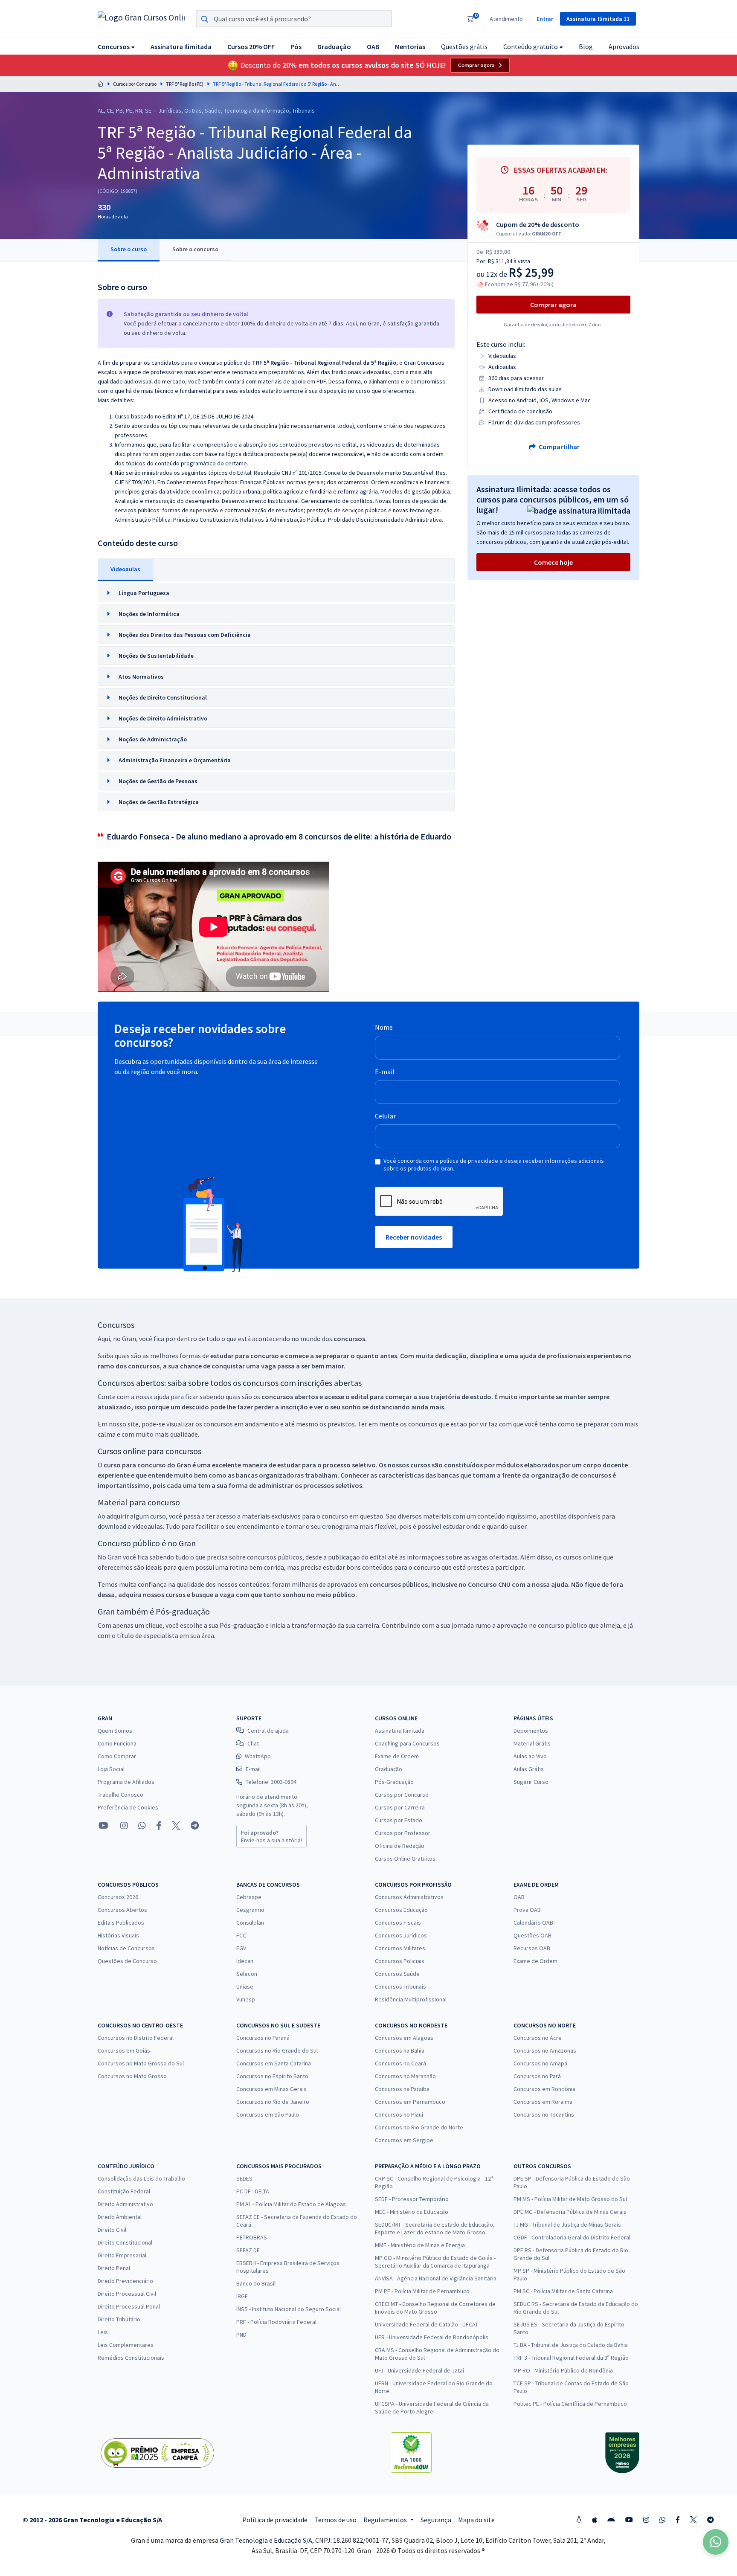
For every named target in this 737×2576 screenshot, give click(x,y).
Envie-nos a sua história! (271, 1836)
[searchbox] (294, 19)
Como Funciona (117, 1743)
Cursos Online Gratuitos (405, 1859)
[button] (116, 46)
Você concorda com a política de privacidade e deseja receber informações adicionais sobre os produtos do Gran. (494, 1165)
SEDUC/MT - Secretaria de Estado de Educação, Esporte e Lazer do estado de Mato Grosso (435, 2228)
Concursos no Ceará (400, 2063)
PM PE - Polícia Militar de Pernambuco (422, 2291)
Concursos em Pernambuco (410, 2102)
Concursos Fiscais (398, 1923)
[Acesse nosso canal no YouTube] (103, 1826)
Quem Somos (115, 1731)
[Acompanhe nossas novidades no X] (176, 1826)
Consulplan (250, 1923)
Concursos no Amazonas (545, 2050)
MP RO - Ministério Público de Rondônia (563, 2370)
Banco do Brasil (256, 2283)
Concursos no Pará (537, 2076)
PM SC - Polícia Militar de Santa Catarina (563, 2291)
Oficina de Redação (400, 1846)
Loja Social (111, 1769)
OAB (519, 1897)
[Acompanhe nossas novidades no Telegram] (195, 1826)
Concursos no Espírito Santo (272, 2076)
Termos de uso (335, 2520)
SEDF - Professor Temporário (412, 2199)
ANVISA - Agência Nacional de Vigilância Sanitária (436, 2278)
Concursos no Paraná (263, 2038)
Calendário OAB (533, 1923)
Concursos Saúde (397, 1974)
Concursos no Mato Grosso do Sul (141, 2063)
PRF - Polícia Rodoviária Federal (276, 2322)
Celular (385, 1116)
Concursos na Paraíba (402, 2089)
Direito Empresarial (122, 2255)
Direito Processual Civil (127, 2294)
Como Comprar (117, 1756)
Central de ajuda (268, 1731)
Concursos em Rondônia (544, 2089)
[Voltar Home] (101, 84)
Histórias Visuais (118, 1935)
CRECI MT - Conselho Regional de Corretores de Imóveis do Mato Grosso (435, 2308)
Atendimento (506, 19)
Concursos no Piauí (399, 2114)
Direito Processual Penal (129, 2306)
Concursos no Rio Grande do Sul (277, 2050)
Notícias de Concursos (126, 1948)
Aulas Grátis (529, 1769)
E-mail (385, 1072)
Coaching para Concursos (407, 1743)
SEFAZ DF (248, 2250)
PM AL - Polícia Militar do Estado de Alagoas (291, 2204)
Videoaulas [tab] (125, 569)
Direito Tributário (119, 2319)
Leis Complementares (126, 2345)
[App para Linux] (579, 2520)
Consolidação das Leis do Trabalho (141, 2178)
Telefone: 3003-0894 (271, 1782)
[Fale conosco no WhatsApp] (142, 1826)
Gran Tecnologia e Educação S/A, (267, 2540)
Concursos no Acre (538, 2038)
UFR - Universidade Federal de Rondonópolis (432, 2337)
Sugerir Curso (531, 1782)
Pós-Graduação (394, 1782)
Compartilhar (559, 447)
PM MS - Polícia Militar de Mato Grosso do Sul (570, 2199)
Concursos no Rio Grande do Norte (419, 2127)
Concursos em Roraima (543, 2102)
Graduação (389, 1769)
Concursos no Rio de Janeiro (273, 2102)
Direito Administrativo (125, 2204)
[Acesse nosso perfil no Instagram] (123, 1825)
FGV (241, 1948)
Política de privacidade (275, 2520)
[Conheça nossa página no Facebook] (159, 1826)
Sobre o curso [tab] (129, 249)
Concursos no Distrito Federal (136, 2038)
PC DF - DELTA (253, 2191)
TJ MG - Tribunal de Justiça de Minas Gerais (567, 2225)
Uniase (245, 1986)
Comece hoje (553, 562)
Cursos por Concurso (135, 84)
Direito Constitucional (125, 2242)
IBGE (242, 2296)
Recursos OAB (532, 1948)
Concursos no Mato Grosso (132, 2076)
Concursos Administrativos (409, 1897)
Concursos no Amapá (540, 2063)
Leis (103, 2332)
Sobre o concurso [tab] (195, 249)
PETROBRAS (252, 2237)
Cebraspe (249, 1897)
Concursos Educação (401, 1910)
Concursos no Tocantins (544, 2114)
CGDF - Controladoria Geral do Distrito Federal (572, 2237)
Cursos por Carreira (400, 1807)
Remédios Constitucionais (131, 2358)
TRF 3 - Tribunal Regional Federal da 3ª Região (571, 2358)
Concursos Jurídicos (401, 1935)
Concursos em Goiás (124, 2050)
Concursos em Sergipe (404, 2140)
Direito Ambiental (120, 2217)
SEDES (244, 2178)
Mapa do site (476, 2520)
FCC (241, 1935)
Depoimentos (531, 1731)
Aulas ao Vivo (530, 1756)
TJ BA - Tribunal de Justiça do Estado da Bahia (571, 2345)
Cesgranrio (250, 1910)
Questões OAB (532, 1935)
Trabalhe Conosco (120, 1795)
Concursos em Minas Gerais (271, 2089)
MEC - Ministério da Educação (412, 2212)
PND (241, 2335)
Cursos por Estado (399, 1820)
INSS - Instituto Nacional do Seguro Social (289, 2309)
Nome (384, 1027)
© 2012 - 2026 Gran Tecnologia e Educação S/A (92, 2520)
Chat (253, 1743)
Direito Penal (114, 2268)
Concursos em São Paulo (268, 2114)
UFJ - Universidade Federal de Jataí (419, 2370)
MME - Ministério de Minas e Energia (420, 2245)
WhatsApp (258, 1756)
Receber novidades (414, 1237)
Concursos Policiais (400, 1961)
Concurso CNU (489, 1584)
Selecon (247, 1974)
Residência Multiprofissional (411, 1999)
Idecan (245, 1961)
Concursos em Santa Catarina (274, 2063)
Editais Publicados (121, 1923)
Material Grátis (532, 1743)
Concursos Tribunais (400, 1986)
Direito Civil (112, 2230)
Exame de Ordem (397, 1756)
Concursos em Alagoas (404, 2038)
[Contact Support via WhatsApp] (716, 2542)
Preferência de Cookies (128, 1807)
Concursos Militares (400, 1948)
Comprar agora (476, 65)
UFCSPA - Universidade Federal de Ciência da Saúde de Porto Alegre (432, 2408)
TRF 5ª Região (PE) (185, 84)
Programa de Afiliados (126, 1782)
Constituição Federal (124, 2191)
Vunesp (246, 1999)
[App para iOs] (595, 2520)
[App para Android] (611, 2520)
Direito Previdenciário (125, 2281)
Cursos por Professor (403, 1833)
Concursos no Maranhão (405, 2076)
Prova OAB (527, 1910)
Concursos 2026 (118, 1897)
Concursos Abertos (122, 1910)
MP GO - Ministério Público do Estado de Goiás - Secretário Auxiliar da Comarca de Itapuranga (435, 2262)
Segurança (436, 2520)
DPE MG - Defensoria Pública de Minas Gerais (570, 2212)
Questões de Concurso (127, 1961)
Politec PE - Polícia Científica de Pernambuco (570, 2404)
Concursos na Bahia (400, 2050)
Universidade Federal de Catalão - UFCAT (427, 2324)
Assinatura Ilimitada (400, 1731)
